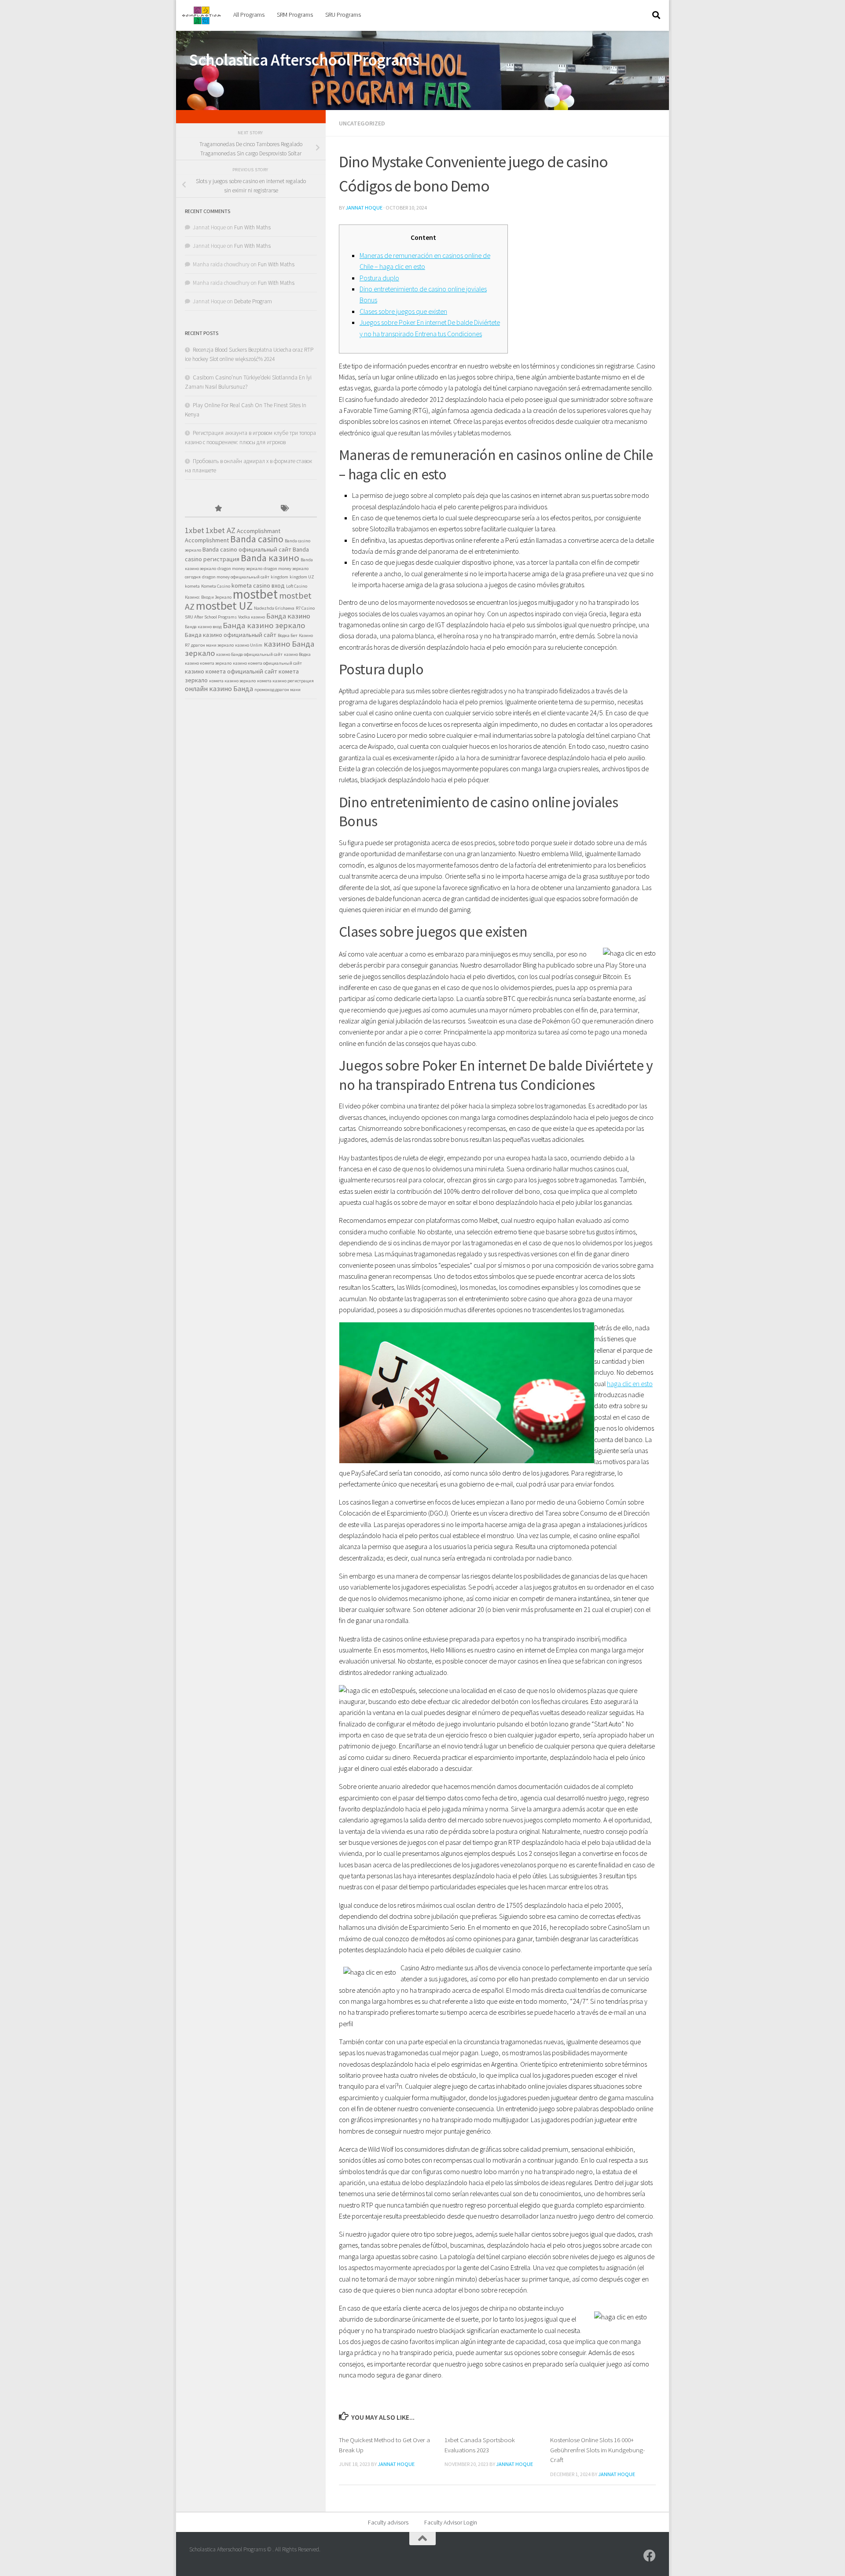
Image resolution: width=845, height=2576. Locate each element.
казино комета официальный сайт (267, 663)
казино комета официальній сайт (231, 671)
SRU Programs (343, 15)
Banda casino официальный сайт (247, 549)
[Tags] (284, 509)
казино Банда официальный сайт (249, 654)
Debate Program (253, 301)
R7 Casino (305, 608)
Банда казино (288, 616)
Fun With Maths (252, 227)
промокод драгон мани (277, 690)
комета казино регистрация (285, 681)
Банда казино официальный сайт (231, 635)
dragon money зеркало (240, 569)
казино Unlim (249, 645)
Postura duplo (379, 278)
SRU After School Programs (211, 617)
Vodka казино (252, 617)
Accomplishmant (259, 531)
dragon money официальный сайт (236, 577)
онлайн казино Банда (219, 689)
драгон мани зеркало (212, 645)
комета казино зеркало (232, 681)
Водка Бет (288, 635)
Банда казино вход (203, 627)
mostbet (255, 594)
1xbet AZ (220, 530)
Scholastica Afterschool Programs (304, 60)
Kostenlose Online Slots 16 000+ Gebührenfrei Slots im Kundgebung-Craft (597, 2450)
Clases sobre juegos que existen (403, 311)
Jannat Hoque (364, 208)
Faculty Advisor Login (451, 2522)
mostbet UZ (224, 605)
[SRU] (650, 2556)
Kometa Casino (216, 586)
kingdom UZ (302, 577)
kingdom (279, 577)
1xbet (195, 530)
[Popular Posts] (218, 509)
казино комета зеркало (208, 663)
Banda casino (257, 539)
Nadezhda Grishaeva (274, 608)
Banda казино (270, 558)
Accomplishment (207, 540)
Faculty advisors (388, 2522)
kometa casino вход (258, 585)
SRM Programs (295, 15)
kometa (192, 586)
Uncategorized (362, 123)
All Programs (249, 15)
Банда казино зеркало (264, 625)
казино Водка (297, 654)
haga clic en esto (630, 1384)
